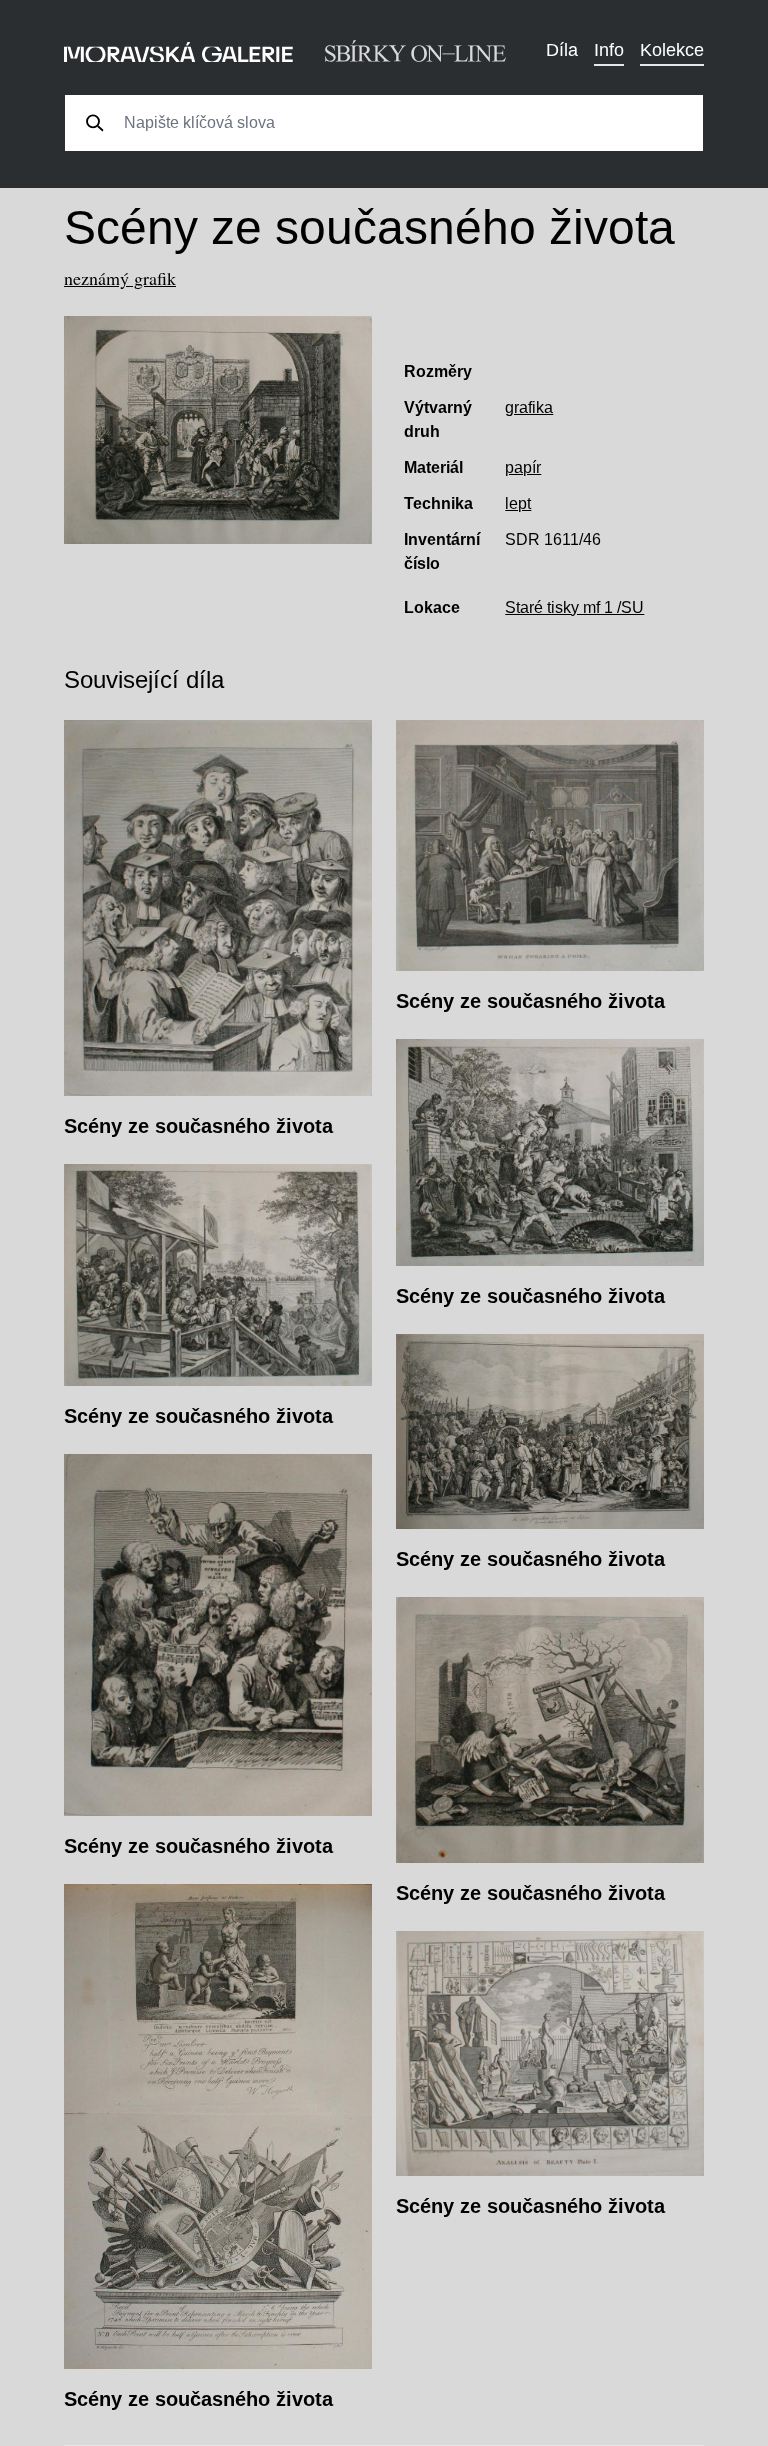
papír (523, 467)
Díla (562, 50)
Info (609, 50)
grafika (529, 407)
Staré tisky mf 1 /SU (574, 607)
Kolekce (672, 50)
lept (518, 503)
